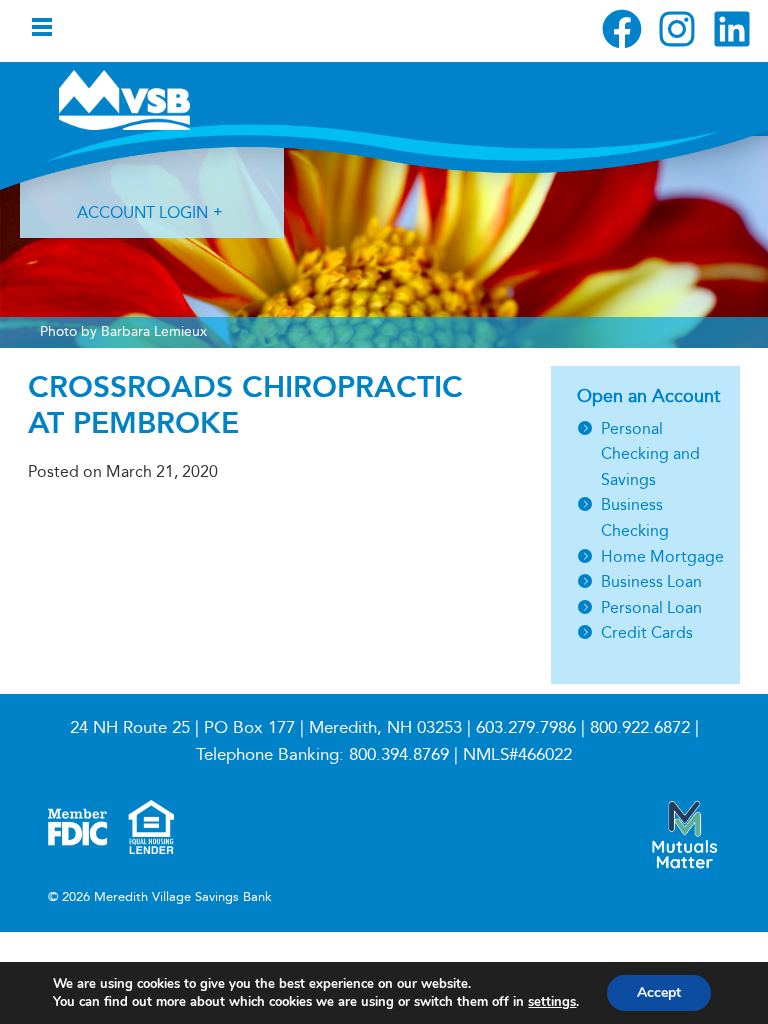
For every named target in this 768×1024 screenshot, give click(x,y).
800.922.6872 (640, 727)
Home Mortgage (662, 556)
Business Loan (651, 581)
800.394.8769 (399, 754)
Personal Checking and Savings (650, 454)
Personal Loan (651, 607)
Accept (659, 992)
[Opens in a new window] (622, 29)
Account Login (142, 212)
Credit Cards (647, 632)
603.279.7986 (526, 727)
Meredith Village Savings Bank (165, 100)
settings (552, 1002)
